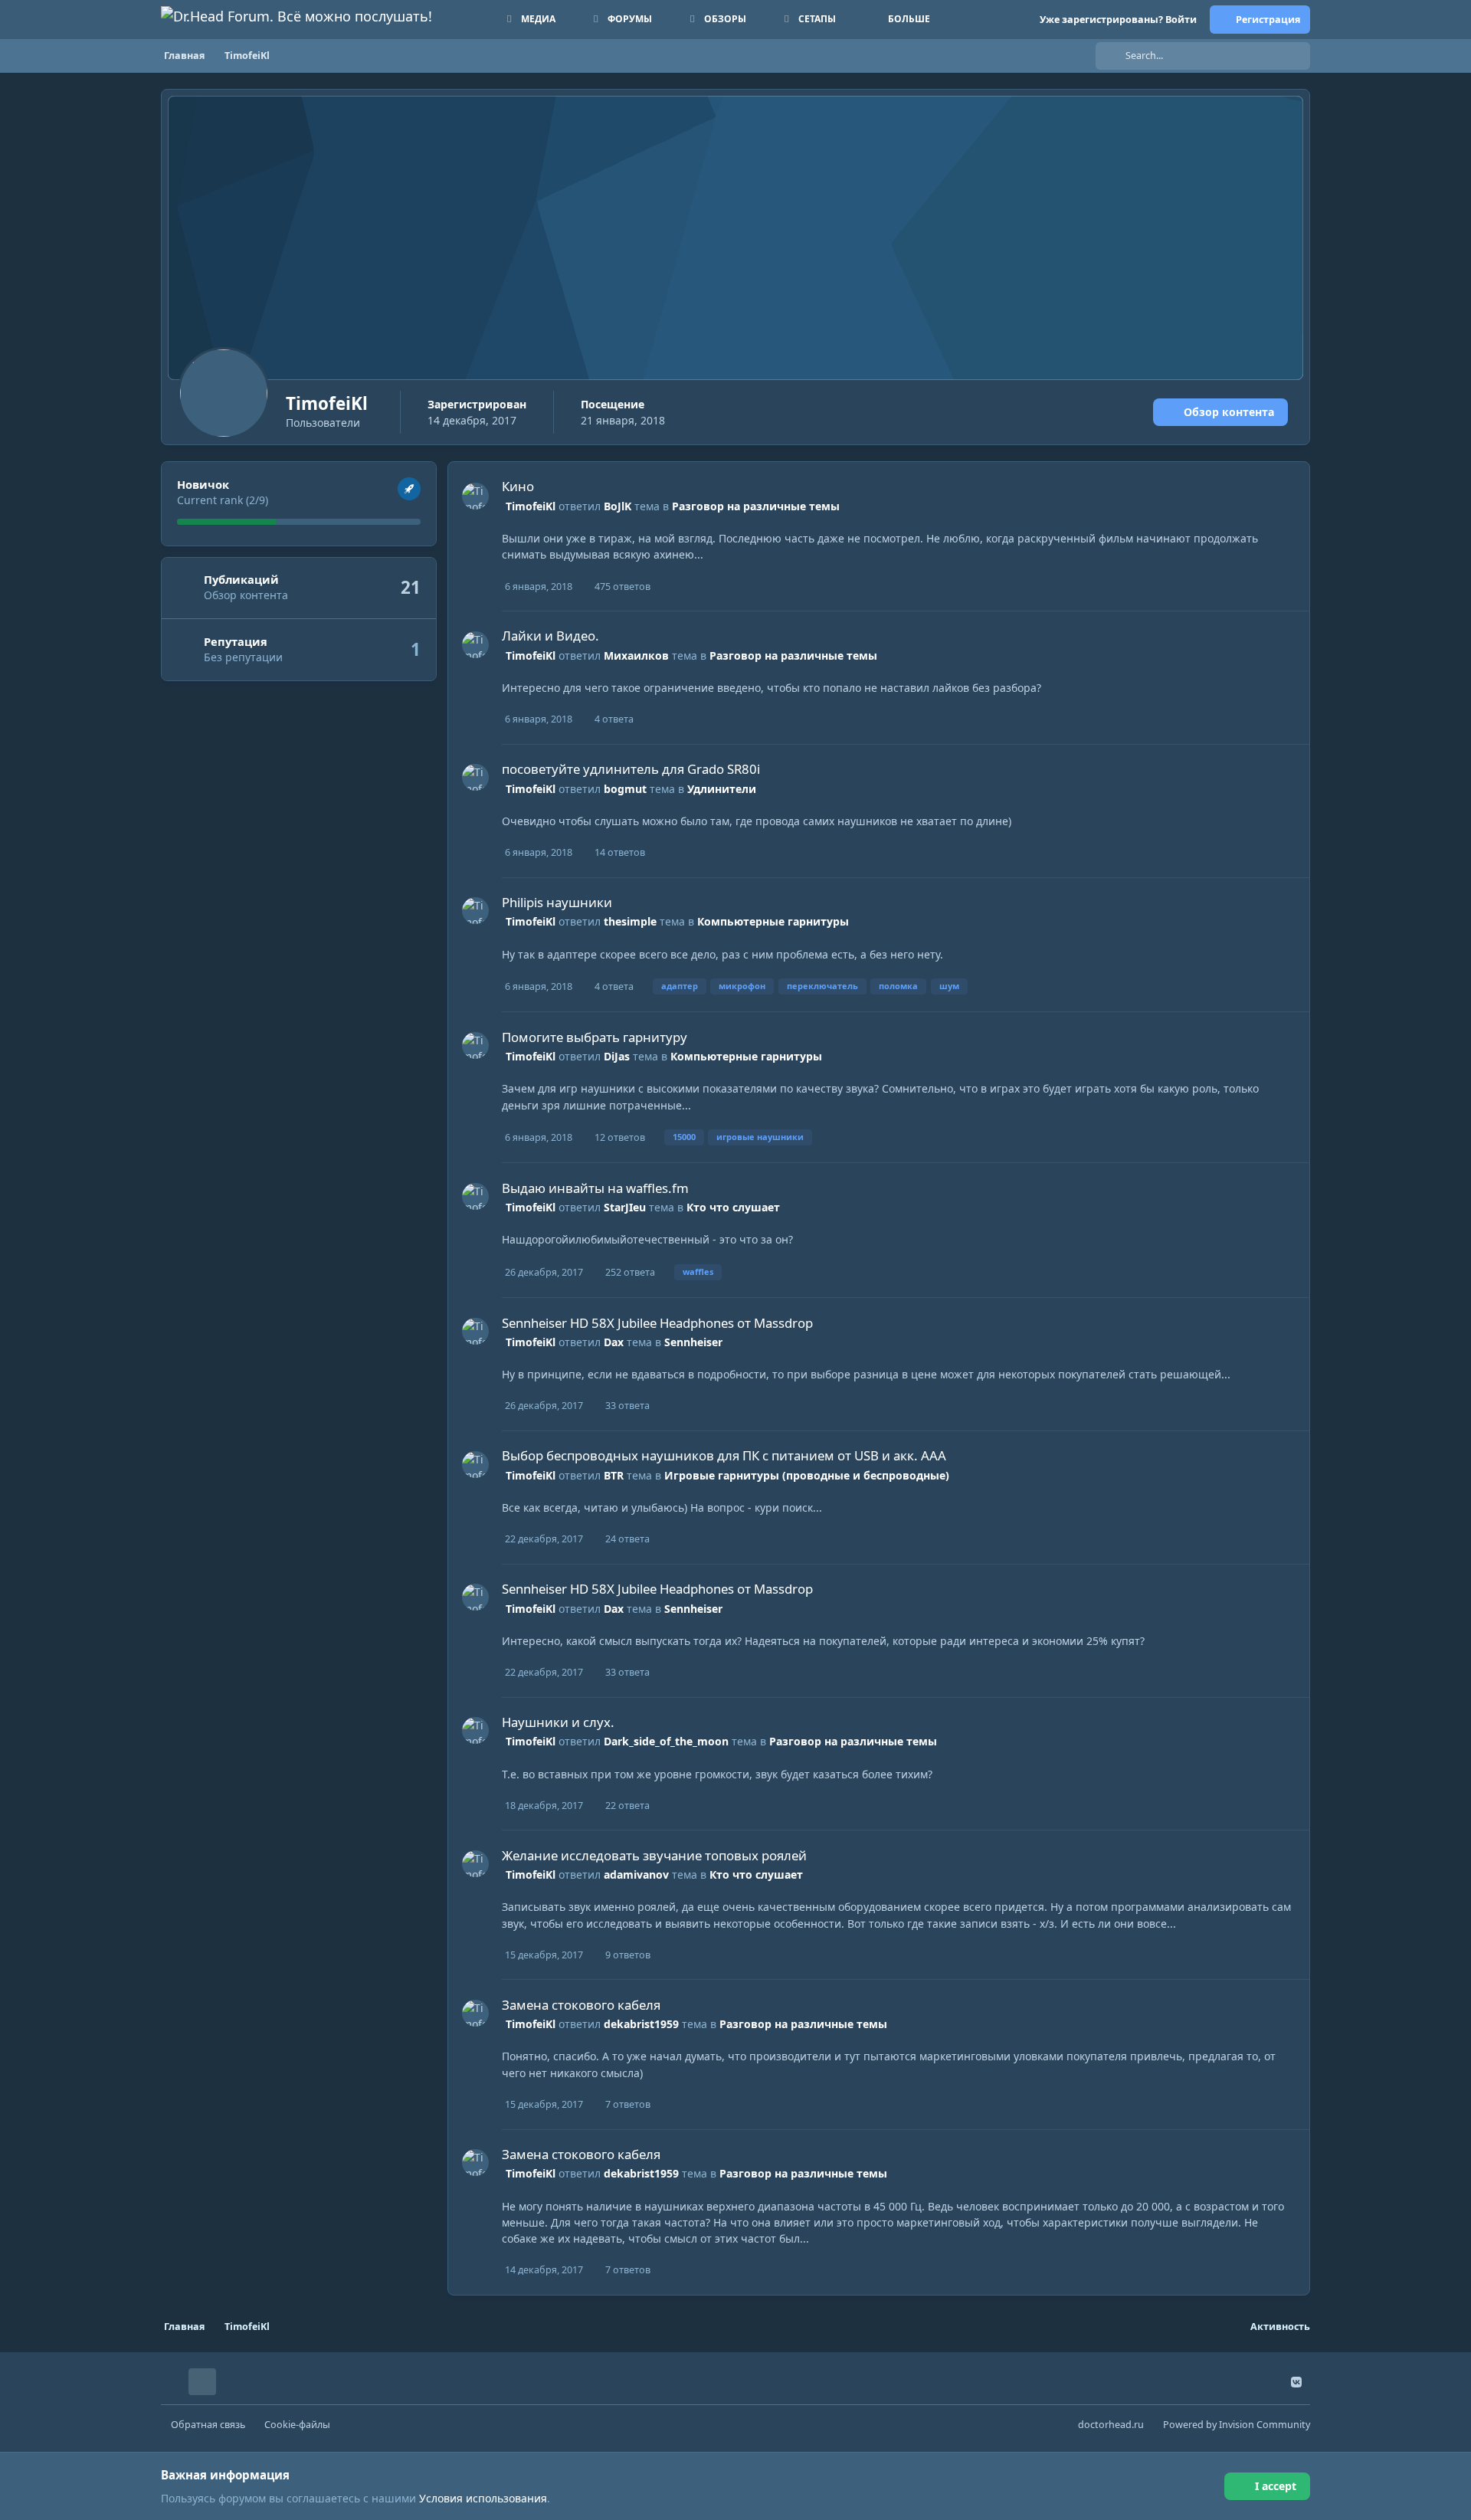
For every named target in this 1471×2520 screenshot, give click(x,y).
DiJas (617, 1056)
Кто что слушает (733, 1207)
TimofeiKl (531, 506)
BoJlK (618, 506)
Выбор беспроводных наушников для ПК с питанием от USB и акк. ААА (724, 1455)
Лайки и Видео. (550, 636)
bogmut (625, 789)
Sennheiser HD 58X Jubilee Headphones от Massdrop (657, 1323)
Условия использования (483, 2498)
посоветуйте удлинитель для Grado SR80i (631, 769)
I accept (1276, 2486)
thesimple (630, 921)
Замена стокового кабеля (581, 2005)
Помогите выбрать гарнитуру (595, 1037)
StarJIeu (625, 1207)
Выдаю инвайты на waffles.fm (595, 1188)
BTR (614, 1475)
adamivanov (636, 1874)
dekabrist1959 (641, 2024)
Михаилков (636, 655)
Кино (518, 486)
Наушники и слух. (558, 1722)
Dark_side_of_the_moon (666, 1741)
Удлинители (722, 789)
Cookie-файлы (297, 2425)
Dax (614, 1342)
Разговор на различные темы (756, 506)
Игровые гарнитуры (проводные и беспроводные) (807, 1475)
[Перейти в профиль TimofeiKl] (475, 496)
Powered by (1237, 2425)
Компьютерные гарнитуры (773, 921)
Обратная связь (208, 2425)
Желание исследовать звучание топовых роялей (654, 1855)
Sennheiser (693, 1342)
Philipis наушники (557, 902)
